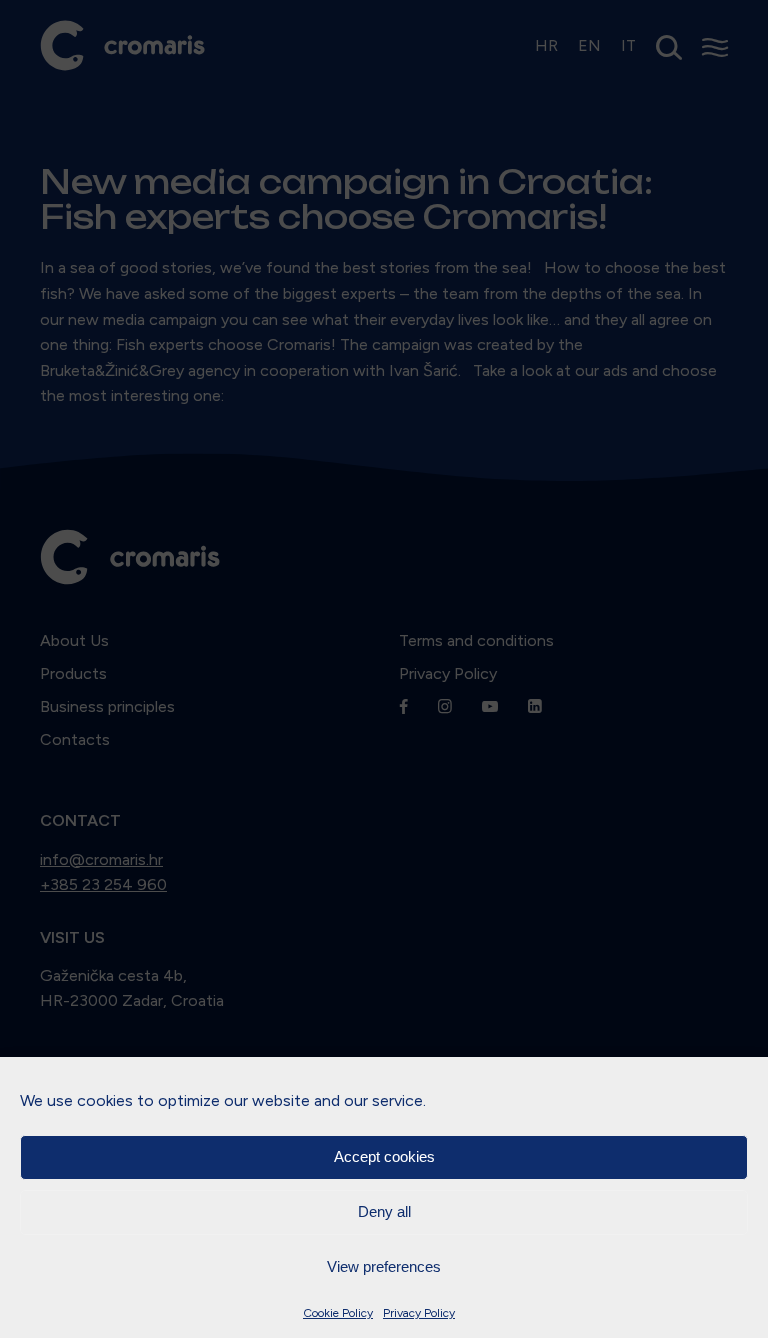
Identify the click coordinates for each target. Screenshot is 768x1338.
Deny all (384, 1211)
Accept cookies (384, 1156)
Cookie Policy (338, 1313)
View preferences (384, 1266)
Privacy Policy (419, 1313)
